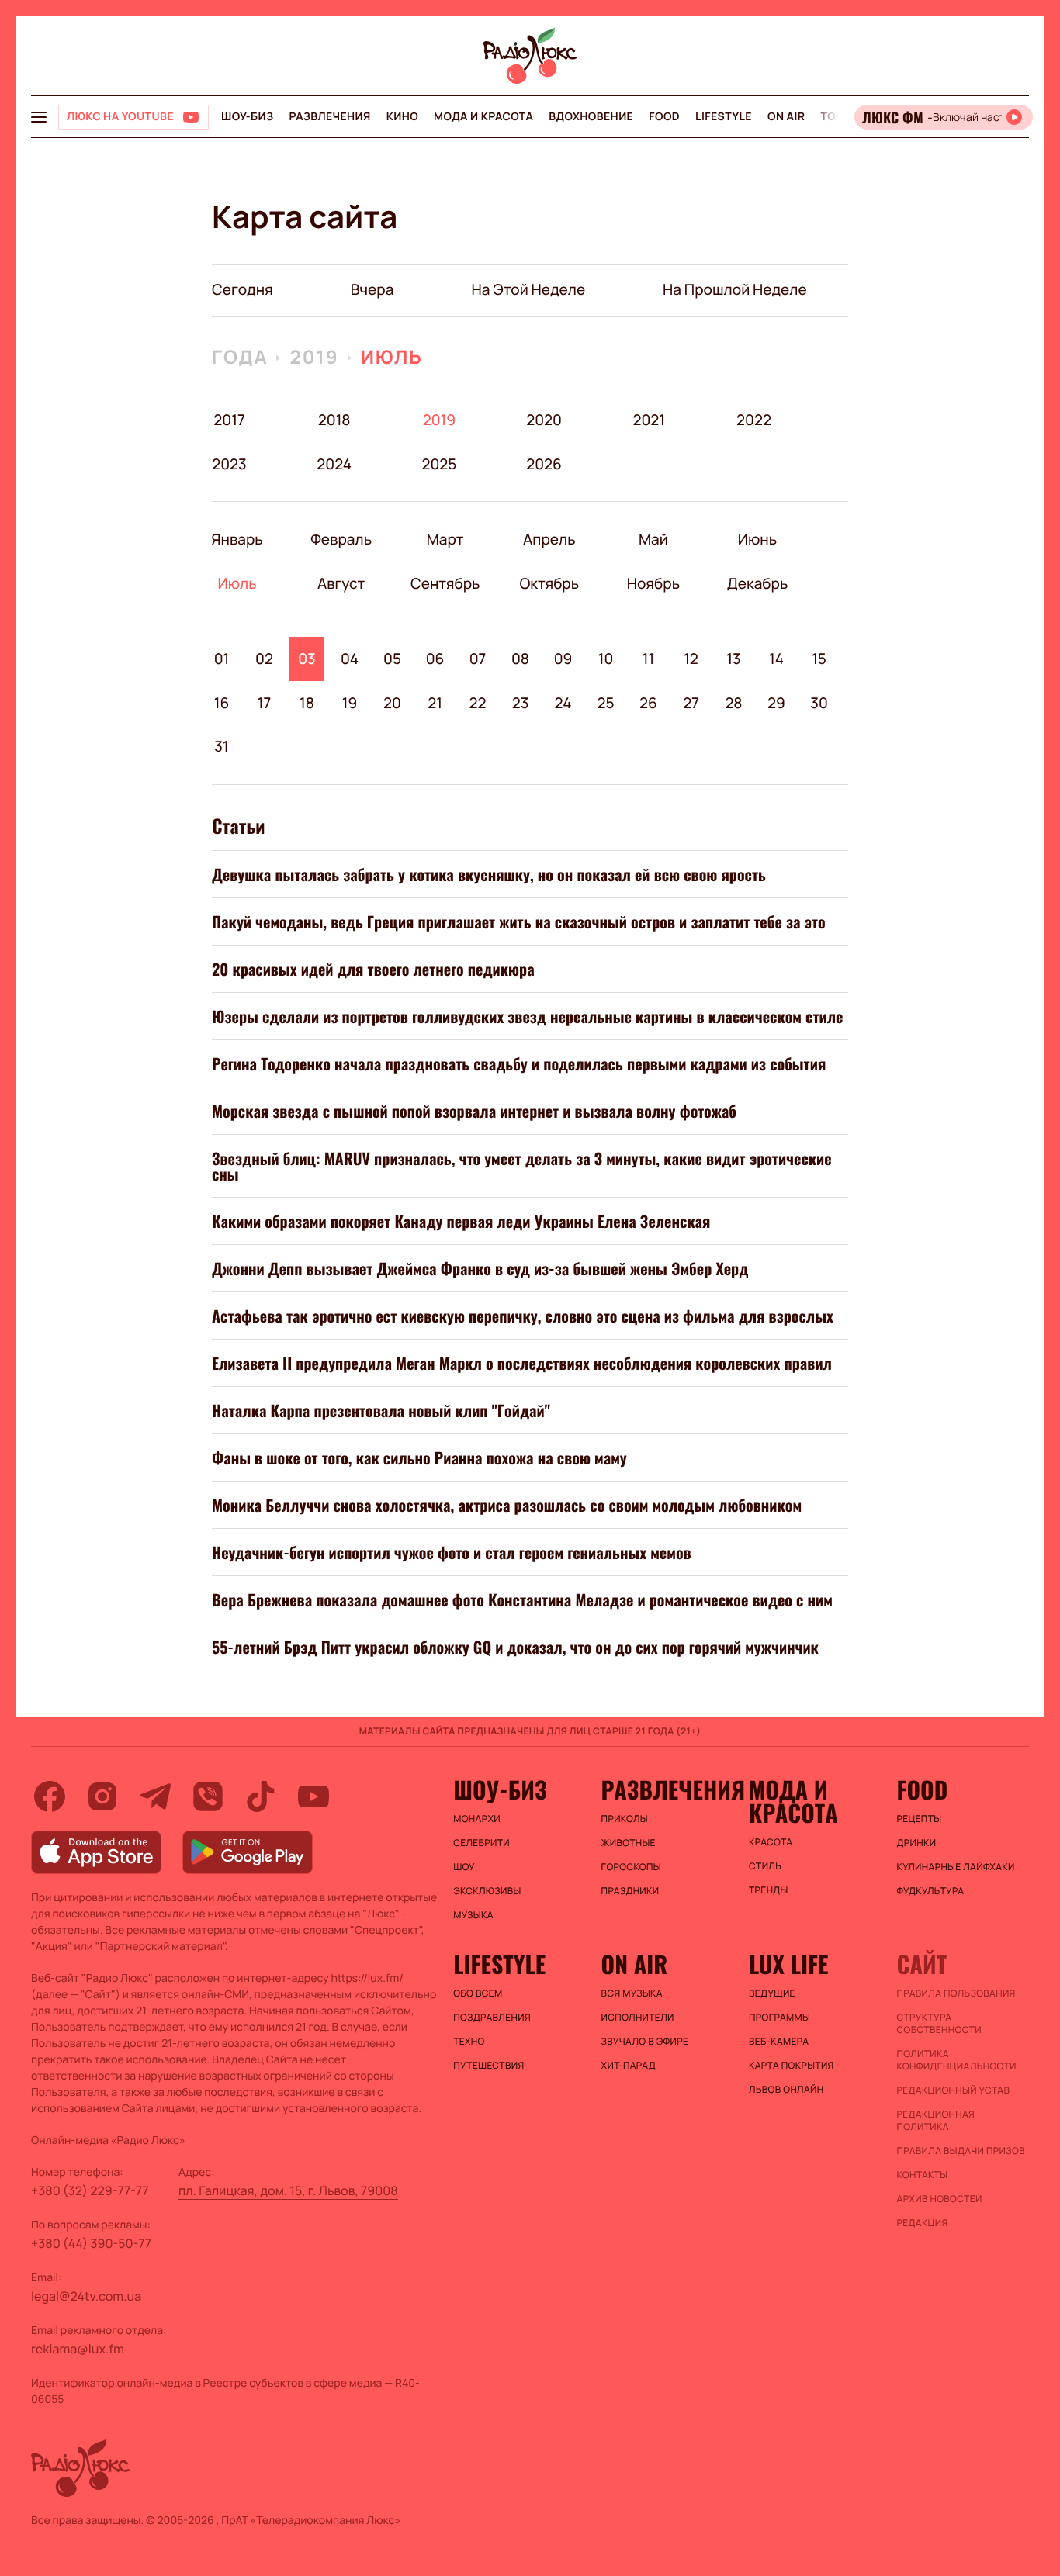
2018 (334, 420)
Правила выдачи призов (961, 2151)
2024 (334, 464)
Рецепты (920, 1819)
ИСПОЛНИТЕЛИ (638, 2018)
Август (341, 583)
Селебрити (482, 1843)
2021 (649, 420)
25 (605, 703)
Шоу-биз (247, 117)
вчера (372, 289)
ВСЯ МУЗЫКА (632, 1993)
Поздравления (492, 2018)
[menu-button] (39, 117)
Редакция (923, 2223)
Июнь (757, 539)
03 (307, 659)
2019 (314, 357)
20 (392, 703)
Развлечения (329, 117)
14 (776, 659)
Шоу (464, 1867)
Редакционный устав (954, 2090)
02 (264, 659)
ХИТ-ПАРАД (629, 2066)
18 (307, 703)
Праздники (630, 1891)
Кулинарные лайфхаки (956, 1867)
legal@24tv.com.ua (86, 2296)
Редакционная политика (936, 2121)
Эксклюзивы (487, 1891)
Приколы (625, 1819)
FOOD (664, 117)
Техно (469, 2042)
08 (520, 659)
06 (435, 659)
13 (733, 659)
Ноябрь (653, 583)
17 (264, 703)
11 (648, 659)
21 (435, 703)
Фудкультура (931, 1891)
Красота (771, 1842)
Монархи (477, 1819)
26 (648, 703)
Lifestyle (724, 117)
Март (445, 539)
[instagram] (102, 1796)
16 (222, 703)
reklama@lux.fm (78, 2349)
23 (521, 703)
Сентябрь (445, 583)
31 (221, 746)
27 (691, 703)
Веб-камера (779, 2042)
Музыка (473, 1915)
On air (786, 117)
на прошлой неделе (735, 289)
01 (222, 659)
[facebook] (50, 1796)
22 (478, 703)
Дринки (917, 1843)
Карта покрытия (792, 2066)
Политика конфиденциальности (957, 2060)
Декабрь (757, 583)
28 (733, 703)
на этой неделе (528, 289)
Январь (237, 539)
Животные (629, 1843)
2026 (544, 464)
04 (350, 659)
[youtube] (313, 1796)
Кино (402, 117)
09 (563, 659)
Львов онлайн (786, 2090)
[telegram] (155, 1796)
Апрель (549, 539)
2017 (229, 420)
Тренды (769, 1890)
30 (819, 703)
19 (350, 703)
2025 (439, 464)
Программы (779, 2018)
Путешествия (488, 2066)
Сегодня (242, 289)
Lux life (788, 1964)
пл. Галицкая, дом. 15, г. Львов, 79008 (288, 2190)
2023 (229, 464)
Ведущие (772, 1993)
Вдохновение (591, 117)
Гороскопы (631, 1867)
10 (606, 659)
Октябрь (549, 583)
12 (691, 659)
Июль (392, 357)
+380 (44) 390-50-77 (91, 2243)
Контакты (923, 2175)
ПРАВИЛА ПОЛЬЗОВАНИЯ (956, 1993)
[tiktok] (261, 1796)
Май (653, 539)
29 (776, 703)
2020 (544, 420)
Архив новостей (940, 2199)
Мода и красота (483, 117)
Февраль (341, 539)
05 (392, 659)
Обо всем (478, 1993)
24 (563, 703)
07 (478, 659)
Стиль (765, 1866)
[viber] (208, 1796)
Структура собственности (939, 2024)
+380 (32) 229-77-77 (90, 2190)
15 (819, 659)
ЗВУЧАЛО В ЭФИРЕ (645, 2042)
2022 (754, 420)
